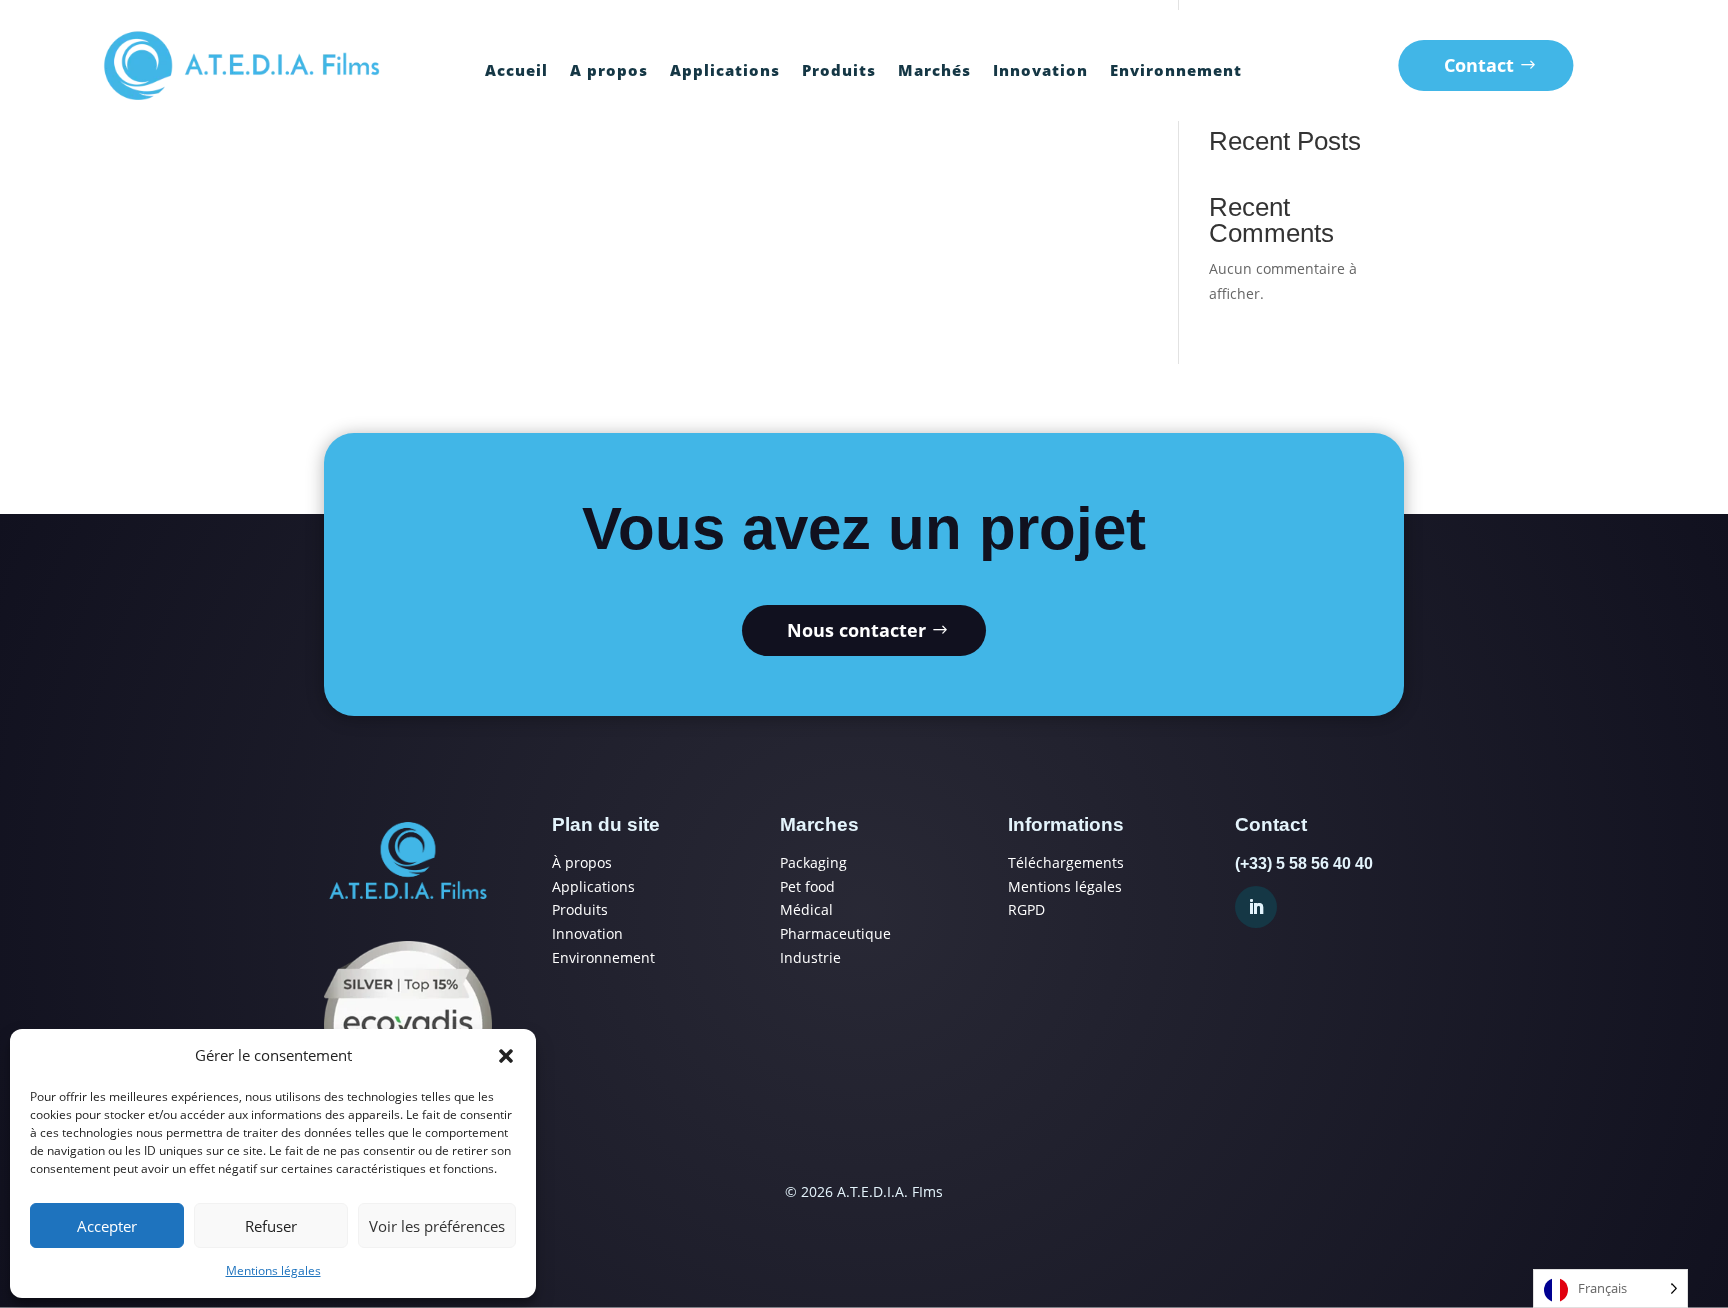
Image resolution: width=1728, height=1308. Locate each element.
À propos (582, 862)
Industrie (810, 957)
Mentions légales (273, 1270)
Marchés (934, 71)
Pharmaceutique (835, 933)
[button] (506, 1056)
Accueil (516, 71)
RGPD (1026, 909)
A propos (609, 71)
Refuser (271, 1226)
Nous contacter (856, 630)
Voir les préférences (437, 1226)
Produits (839, 71)
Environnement (1176, 71)
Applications (725, 71)
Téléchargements (1066, 862)
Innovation (1040, 71)
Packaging (813, 862)
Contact (1479, 65)
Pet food (807, 886)
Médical (806, 909)
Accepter (107, 1226)
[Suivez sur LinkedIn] (1256, 907)
